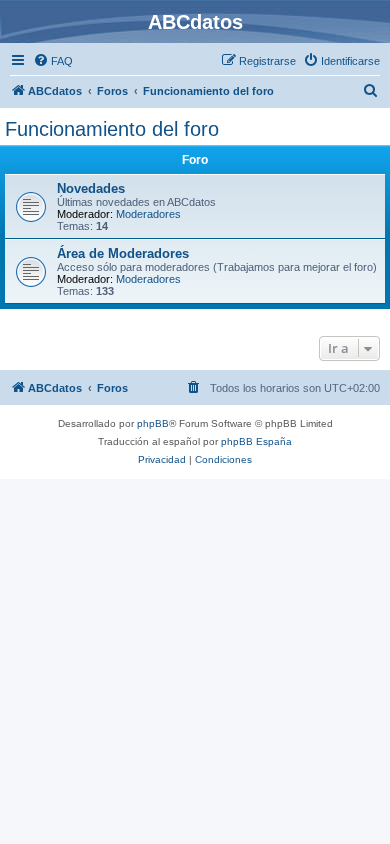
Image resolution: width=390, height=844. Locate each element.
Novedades (91, 188)
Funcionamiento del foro (112, 129)
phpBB (153, 423)
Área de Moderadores (123, 253)
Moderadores (148, 214)
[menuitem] (53, 61)
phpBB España (256, 441)
